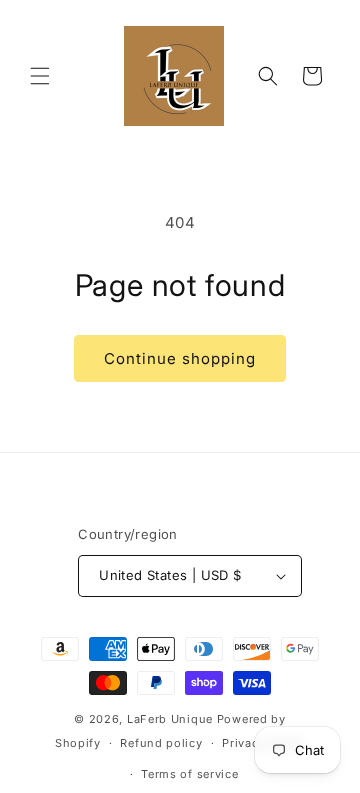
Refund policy (161, 743)
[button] (40, 76)
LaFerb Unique (170, 719)
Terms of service (189, 774)
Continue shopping (180, 358)
